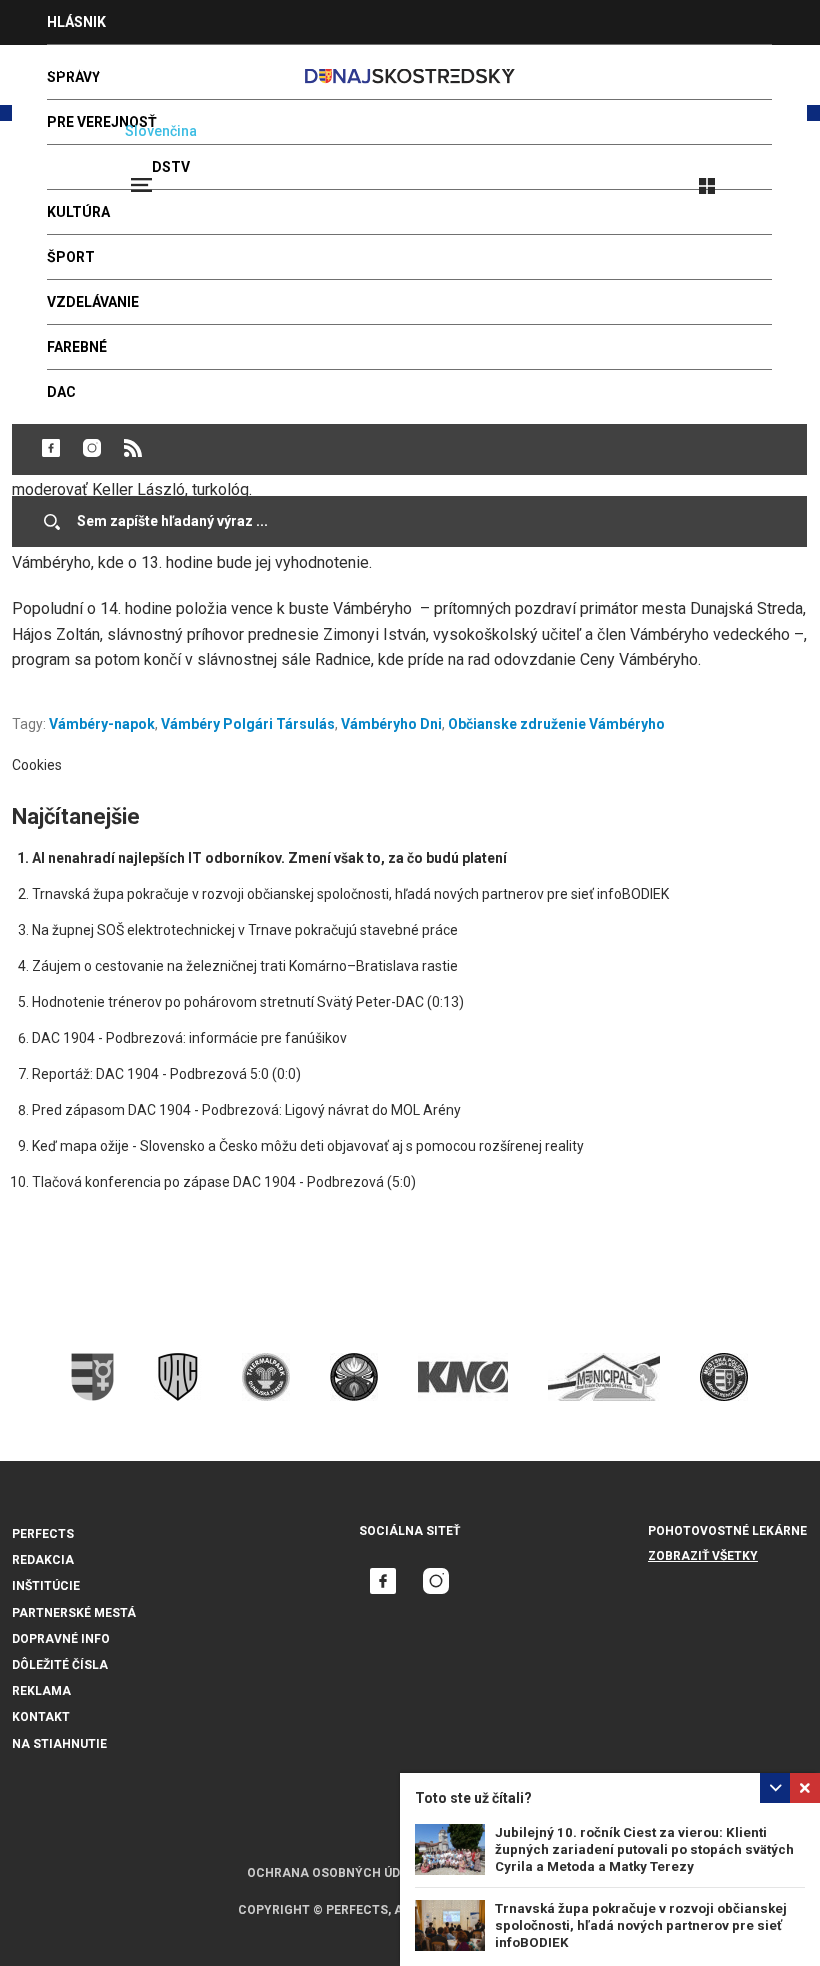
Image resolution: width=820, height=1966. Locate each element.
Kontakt (41, 1717)
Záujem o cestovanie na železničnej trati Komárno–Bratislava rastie (245, 966)
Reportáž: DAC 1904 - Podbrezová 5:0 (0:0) (166, 1074)
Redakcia (43, 1560)
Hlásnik (76, 22)
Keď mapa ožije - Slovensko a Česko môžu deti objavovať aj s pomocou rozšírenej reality (308, 1146)
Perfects (43, 1534)
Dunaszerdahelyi (51, 448)
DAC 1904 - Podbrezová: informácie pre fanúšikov (189, 1038)
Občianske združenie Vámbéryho (556, 724)
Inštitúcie (46, 1586)
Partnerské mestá (74, 1613)
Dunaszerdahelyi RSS (133, 448)
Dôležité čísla (60, 1665)
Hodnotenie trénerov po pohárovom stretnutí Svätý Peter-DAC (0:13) (248, 1002)
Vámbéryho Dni (391, 724)
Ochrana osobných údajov (340, 1873)
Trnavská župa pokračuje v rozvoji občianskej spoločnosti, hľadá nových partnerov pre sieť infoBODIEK (641, 1925)
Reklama (41, 1691)
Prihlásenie (772, 177)
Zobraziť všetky (703, 1556)
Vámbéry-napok (102, 724)
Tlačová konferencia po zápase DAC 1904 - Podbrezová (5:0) (224, 1182)
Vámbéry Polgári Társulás (248, 724)
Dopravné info (61, 1639)
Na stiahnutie (59, 1744)
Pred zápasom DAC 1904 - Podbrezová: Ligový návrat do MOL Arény (246, 1110)
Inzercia (79, 67)
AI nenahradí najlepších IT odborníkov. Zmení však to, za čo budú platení (269, 858)
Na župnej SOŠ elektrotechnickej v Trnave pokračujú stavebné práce (245, 930)
